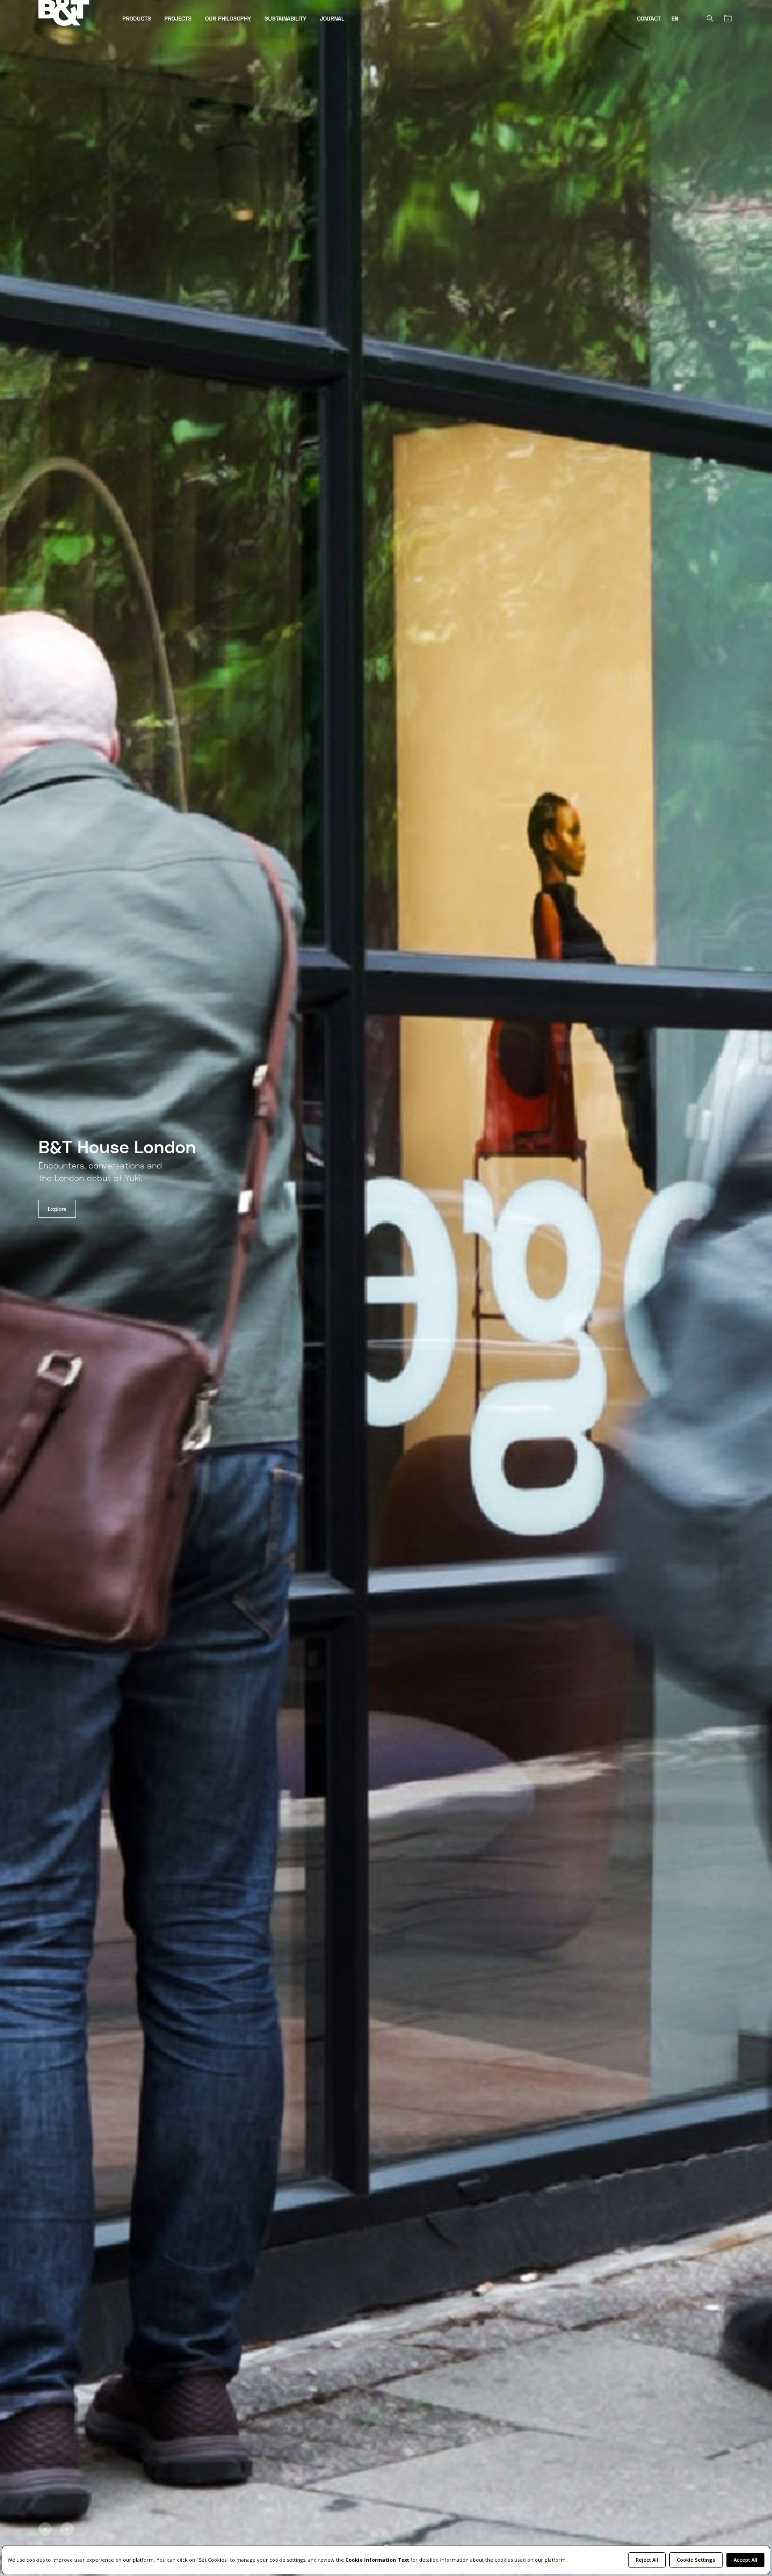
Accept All (745, 2560)
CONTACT (649, 19)
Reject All (647, 2560)
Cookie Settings (696, 2560)
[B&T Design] (77, 14)
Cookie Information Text (377, 2560)
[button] (45, 2529)
